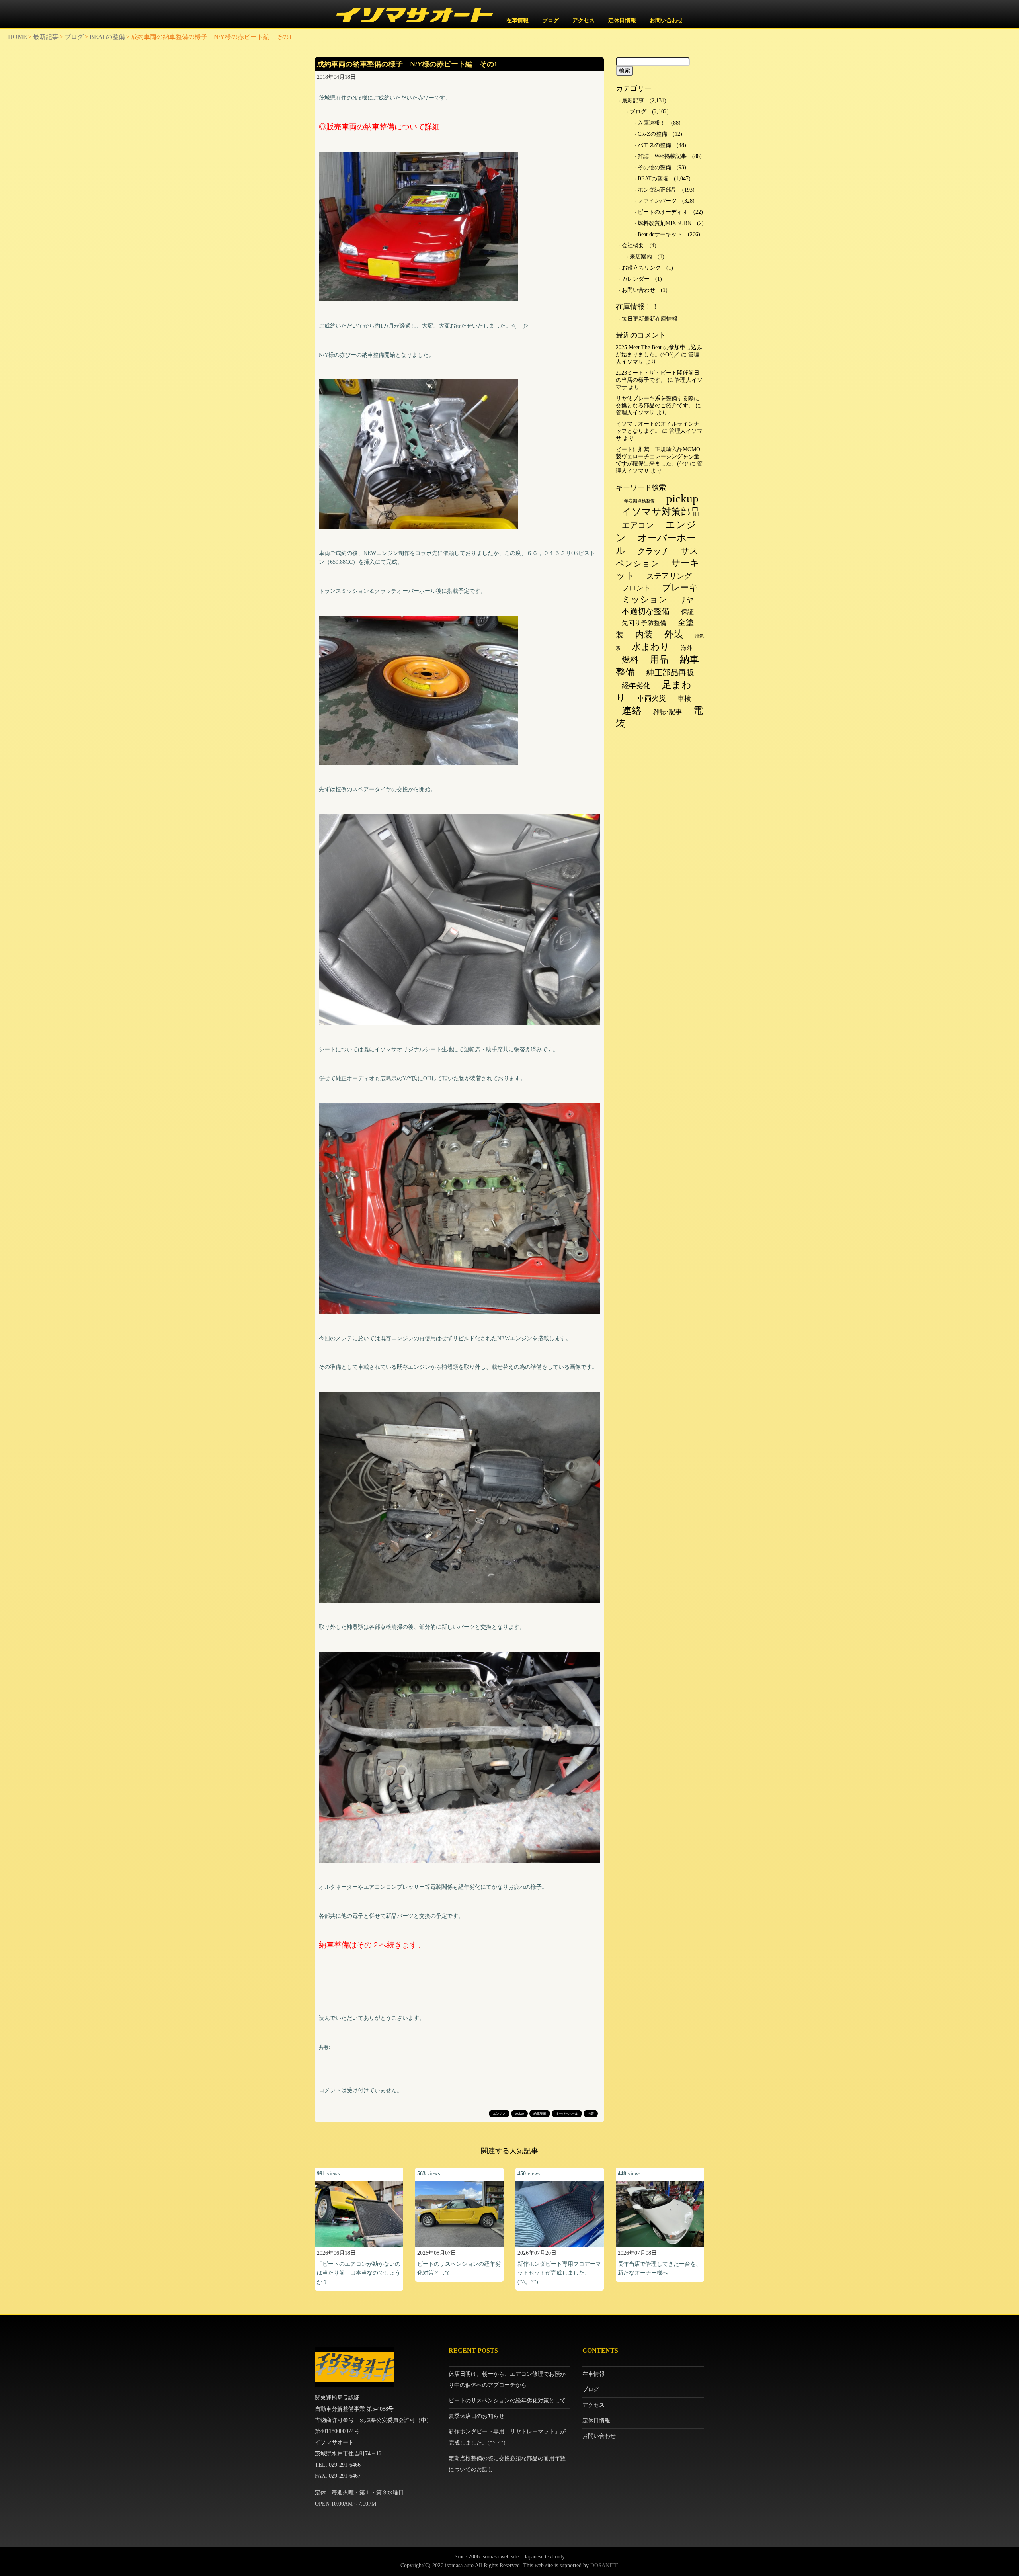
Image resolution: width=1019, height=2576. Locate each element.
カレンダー (636, 279)
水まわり (651, 647)
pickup (519, 2114)
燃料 (630, 660)
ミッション (645, 599)
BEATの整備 (107, 37)
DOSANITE (604, 2565)
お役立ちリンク (641, 268)
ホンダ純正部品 (657, 190)
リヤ (686, 600)
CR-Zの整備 (652, 134)
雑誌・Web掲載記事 (662, 156)
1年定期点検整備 (638, 501)
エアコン (638, 525)
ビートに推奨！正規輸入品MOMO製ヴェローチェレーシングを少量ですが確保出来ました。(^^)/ (658, 456)
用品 (659, 659)
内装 (591, 2114)
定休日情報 (622, 21)
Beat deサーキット (660, 234)
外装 (674, 634)
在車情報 (517, 21)
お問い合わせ (666, 21)
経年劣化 (636, 686)
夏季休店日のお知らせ (476, 2416)
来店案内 (641, 257)
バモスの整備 (654, 145)
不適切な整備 (646, 611)
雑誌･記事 (668, 712)
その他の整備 (654, 167)
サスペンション (657, 557)
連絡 (632, 710)
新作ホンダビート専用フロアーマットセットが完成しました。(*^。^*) (559, 2273)
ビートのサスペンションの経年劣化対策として (507, 2401)
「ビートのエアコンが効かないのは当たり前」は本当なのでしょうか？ (359, 2273)
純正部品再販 (670, 672)
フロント (636, 588)
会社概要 (633, 245)
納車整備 (540, 2114)
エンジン (499, 2114)
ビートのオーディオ (663, 212)
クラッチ (653, 551)
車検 (684, 699)
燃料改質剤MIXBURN (665, 223)
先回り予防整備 (644, 623)
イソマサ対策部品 (661, 512)
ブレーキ (680, 587)
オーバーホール (567, 2114)
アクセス (584, 21)
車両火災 (652, 698)
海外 (687, 648)
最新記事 (46, 37)
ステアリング (669, 576)
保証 (687, 612)
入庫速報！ (652, 123)
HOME (18, 37)
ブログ (550, 21)
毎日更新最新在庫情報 (650, 319)
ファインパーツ (657, 201)
